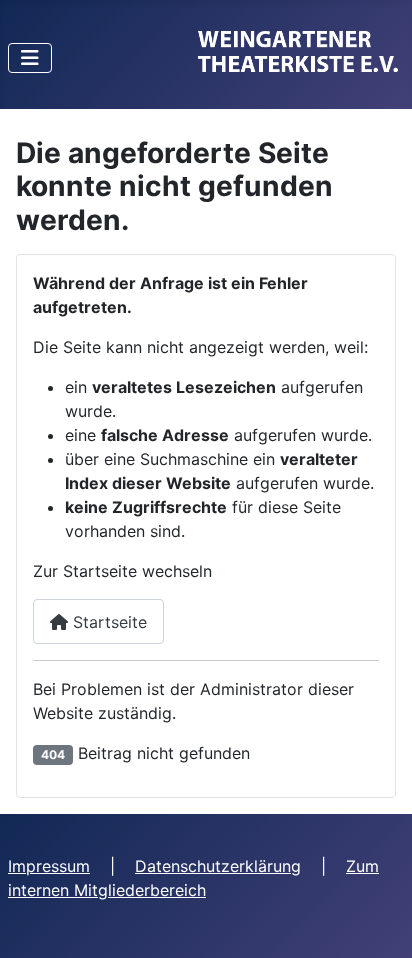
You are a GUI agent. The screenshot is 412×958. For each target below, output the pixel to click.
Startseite (107, 622)
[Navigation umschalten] (30, 58)
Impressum (49, 866)
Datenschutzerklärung (218, 866)
